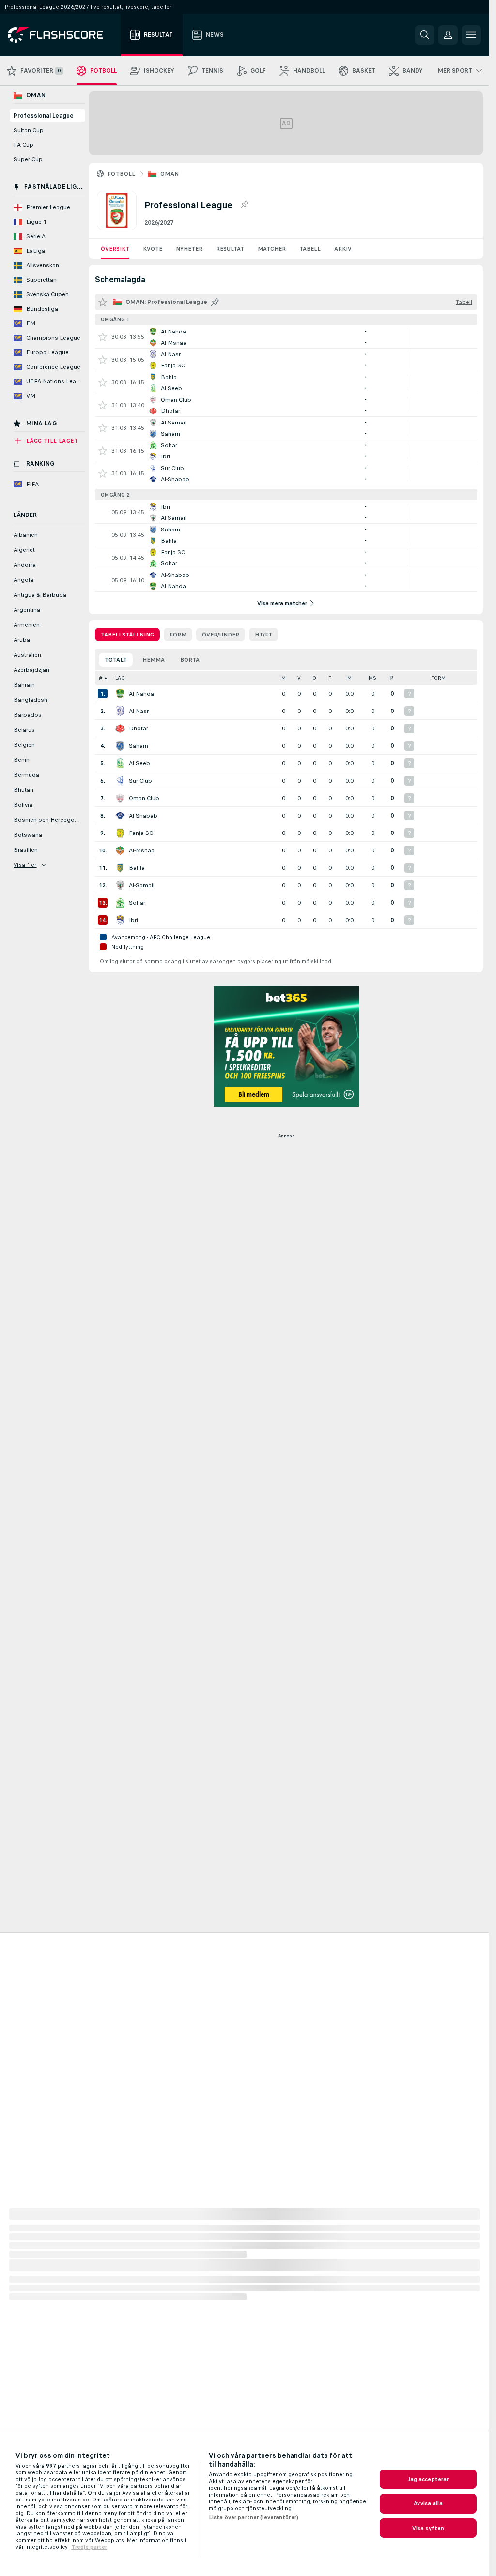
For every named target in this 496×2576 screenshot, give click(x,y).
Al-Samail (142, 885)
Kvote (153, 249)
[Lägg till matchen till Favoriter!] (103, 337)
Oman (170, 174)
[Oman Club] (120, 798)
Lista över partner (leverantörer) (254, 2517)
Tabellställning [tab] (127, 635)
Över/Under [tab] (221, 635)
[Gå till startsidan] (62, 35)
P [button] (392, 678)
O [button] (314, 678)
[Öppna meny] (471, 35)
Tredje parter (89, 2547)
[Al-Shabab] (120, 816)
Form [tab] (178, 635)
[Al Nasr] (120, 711)
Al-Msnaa (142, 850)
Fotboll (122, 174)
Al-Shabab (143, 816)
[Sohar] (120, 903)
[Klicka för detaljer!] (286, 337)
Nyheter (189, 249)
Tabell (310, 249)
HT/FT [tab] (263, 635)
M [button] (284, 678)
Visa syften (428, 2528)
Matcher (272, 249)
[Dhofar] (120, 728)
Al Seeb (139, 763)
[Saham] (120, 746)
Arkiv (343, 249)
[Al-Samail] (120, 885)
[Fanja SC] (120, 833)
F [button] (330, 678)
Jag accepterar (428, 2479)
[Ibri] (120, 920)
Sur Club (140, 781)
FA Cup (23, 145)
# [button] (101, 678)
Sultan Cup (29, 130)
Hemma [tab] (154, 660)
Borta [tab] (190, 660)
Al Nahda (141, 694)
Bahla (137, 868)
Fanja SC (141, 833)
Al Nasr (139, 711)
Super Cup (28, 159)
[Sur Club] (120, 781)
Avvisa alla (428, 2503)
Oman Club (144, 798)
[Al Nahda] (120, 694)
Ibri (133, 920)
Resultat (230, 249)
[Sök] (425, 35)
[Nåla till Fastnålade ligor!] (244, 205)
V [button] (299, 678)
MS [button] (372, 678)
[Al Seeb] (120, 763)
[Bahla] (120, 868)
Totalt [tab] (116, 660)
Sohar (137, 903)
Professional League (44, 116)
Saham (139, 746)
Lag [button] (120, 678)
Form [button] (438, 678)
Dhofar (139, 728)
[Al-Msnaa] (120, 850)
